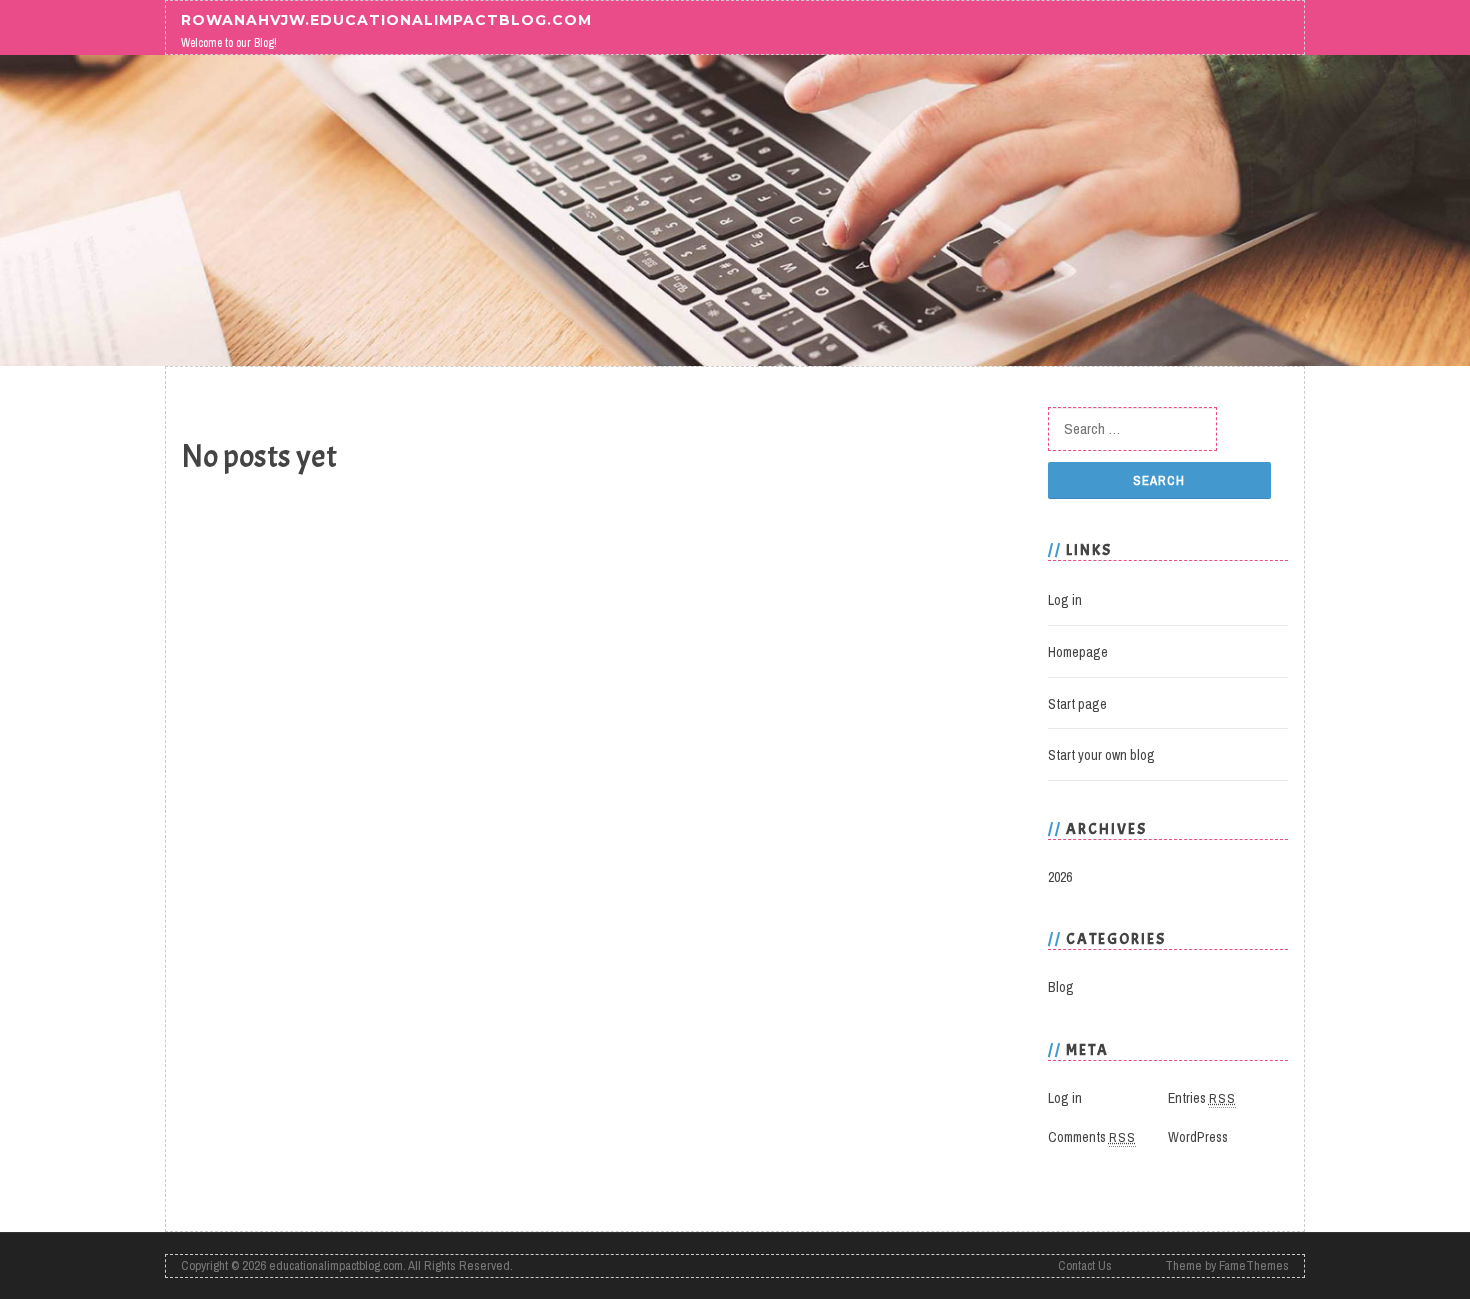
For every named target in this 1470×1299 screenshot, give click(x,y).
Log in (1065, 600)
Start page (1077, 704)
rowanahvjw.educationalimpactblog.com (386, 19)
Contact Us (1085, 1265)
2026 (1060, 877)
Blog (1061, 987)
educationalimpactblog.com (336, 1265)
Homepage (1078, 652)
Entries (1202, 1098)
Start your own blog (1101, 755)
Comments (1092, 1137)
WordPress (1198, 1137)
